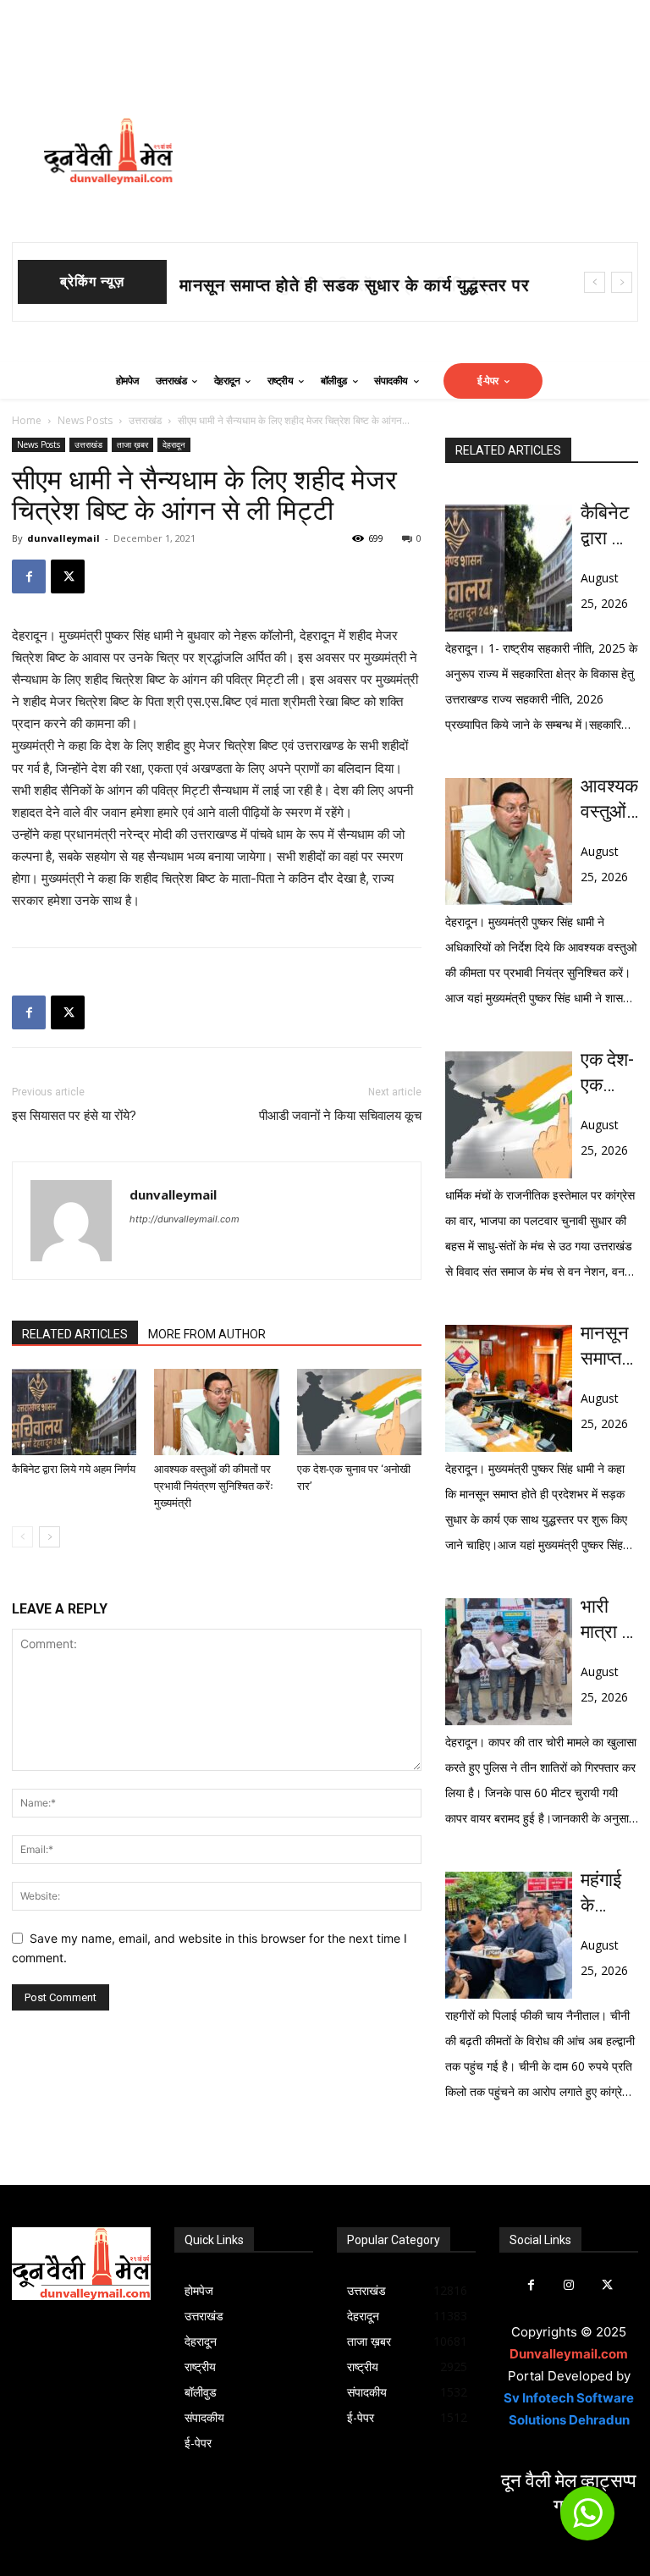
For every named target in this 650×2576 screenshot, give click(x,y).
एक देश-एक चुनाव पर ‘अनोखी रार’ (607, 1073)
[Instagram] (569, 2285)
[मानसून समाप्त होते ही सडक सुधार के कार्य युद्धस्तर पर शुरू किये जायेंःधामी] (509, 1388)
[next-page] (50, 1537)
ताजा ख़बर (132, 444)
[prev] (595, 282)
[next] (622, 282)
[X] (68, 576)
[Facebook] (29, 576)
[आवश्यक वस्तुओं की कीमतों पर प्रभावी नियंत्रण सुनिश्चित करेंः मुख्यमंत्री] (216, 1412)
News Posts (85, 420)
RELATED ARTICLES (75, 1334)
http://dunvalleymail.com (185, 1219)
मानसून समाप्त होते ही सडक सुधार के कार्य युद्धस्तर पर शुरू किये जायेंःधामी (609, 1347)
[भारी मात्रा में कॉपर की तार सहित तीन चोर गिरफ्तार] (509, 1662)
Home (27, 420)
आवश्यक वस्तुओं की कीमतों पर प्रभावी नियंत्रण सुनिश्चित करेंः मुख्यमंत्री (214, 1486)
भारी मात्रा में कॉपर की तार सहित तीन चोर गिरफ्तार (609, 1620)
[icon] (587, 2521)
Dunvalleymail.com (569, 2354)
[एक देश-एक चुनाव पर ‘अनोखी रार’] (359, 1412)
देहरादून (174, 444)
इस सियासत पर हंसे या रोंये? (74, 1116)
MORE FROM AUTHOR (207, 1334)
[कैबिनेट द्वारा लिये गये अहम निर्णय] (74, 1412)
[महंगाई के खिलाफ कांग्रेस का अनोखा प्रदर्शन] (509, 1935)
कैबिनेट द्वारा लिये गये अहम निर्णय (74, 1469)
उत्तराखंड (145, 420)
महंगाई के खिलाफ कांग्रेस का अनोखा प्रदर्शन (606, 1894)
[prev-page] (22, 1537)
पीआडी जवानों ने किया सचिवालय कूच (340, 1116)
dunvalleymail (63, 538)
